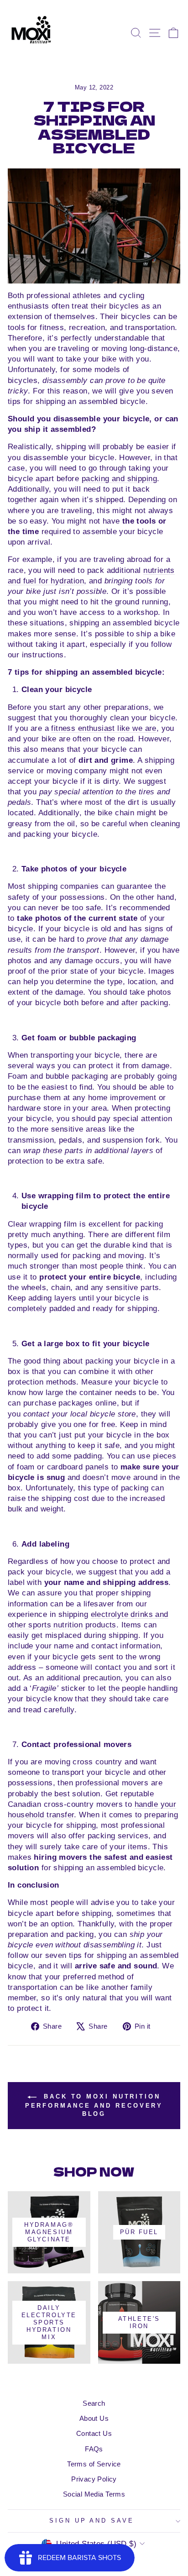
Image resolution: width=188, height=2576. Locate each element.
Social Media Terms (94, 2494)
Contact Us (94, 2433)
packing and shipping (119, 479)
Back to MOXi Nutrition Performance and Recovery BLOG (94, 2105)
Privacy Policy (94, 2479)
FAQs (94, 2449)
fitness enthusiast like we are (104, 728)
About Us (94, 2418)
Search (94, 2403)
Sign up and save (92, 2521)
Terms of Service (94, 2464)
